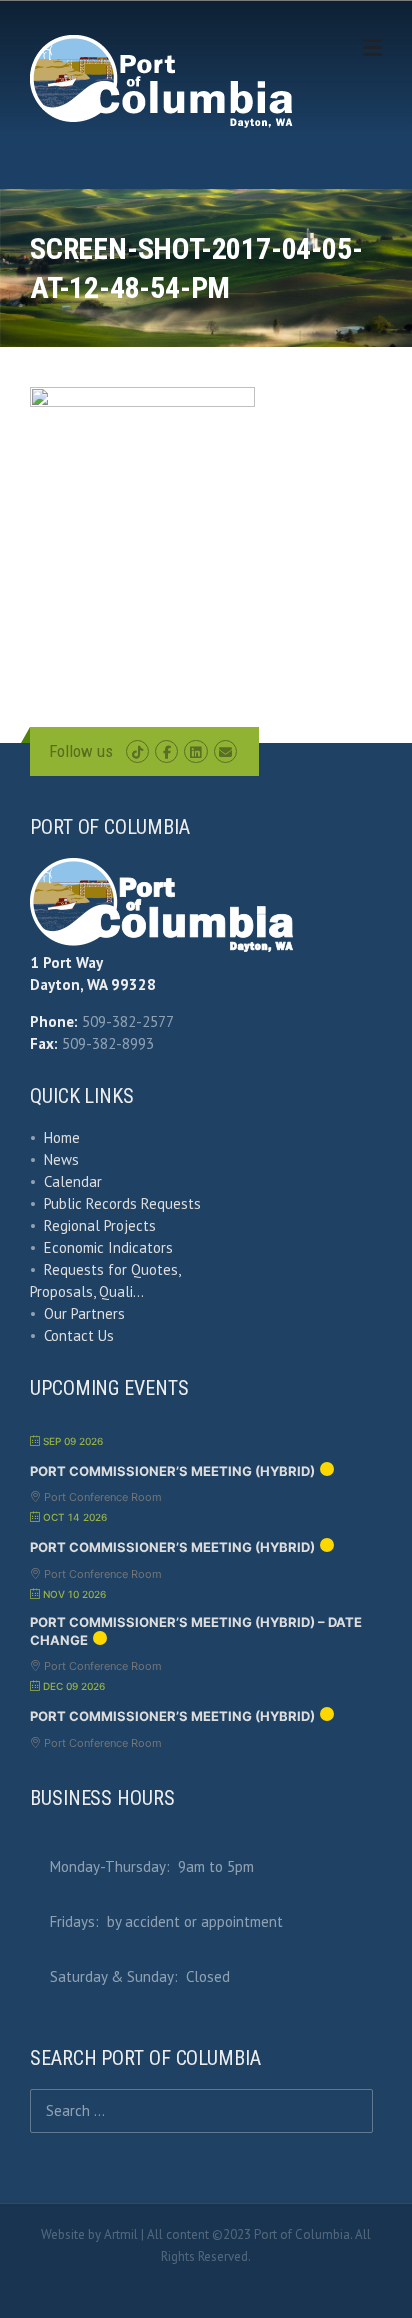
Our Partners (84, 1313)
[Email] (225, 752)
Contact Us (79, 1335)
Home (62, 1137)
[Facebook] (166, 752)
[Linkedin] (195, 752)
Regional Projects (100, 1225)
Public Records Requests (122, 1203)
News (61, 1159)
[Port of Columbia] (161, 80)
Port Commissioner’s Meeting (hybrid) (172, 1471)
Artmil (121, 2234)
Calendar (73, 1181)
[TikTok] (137, 752)
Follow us (81, 751)
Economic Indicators (108, 1247)
